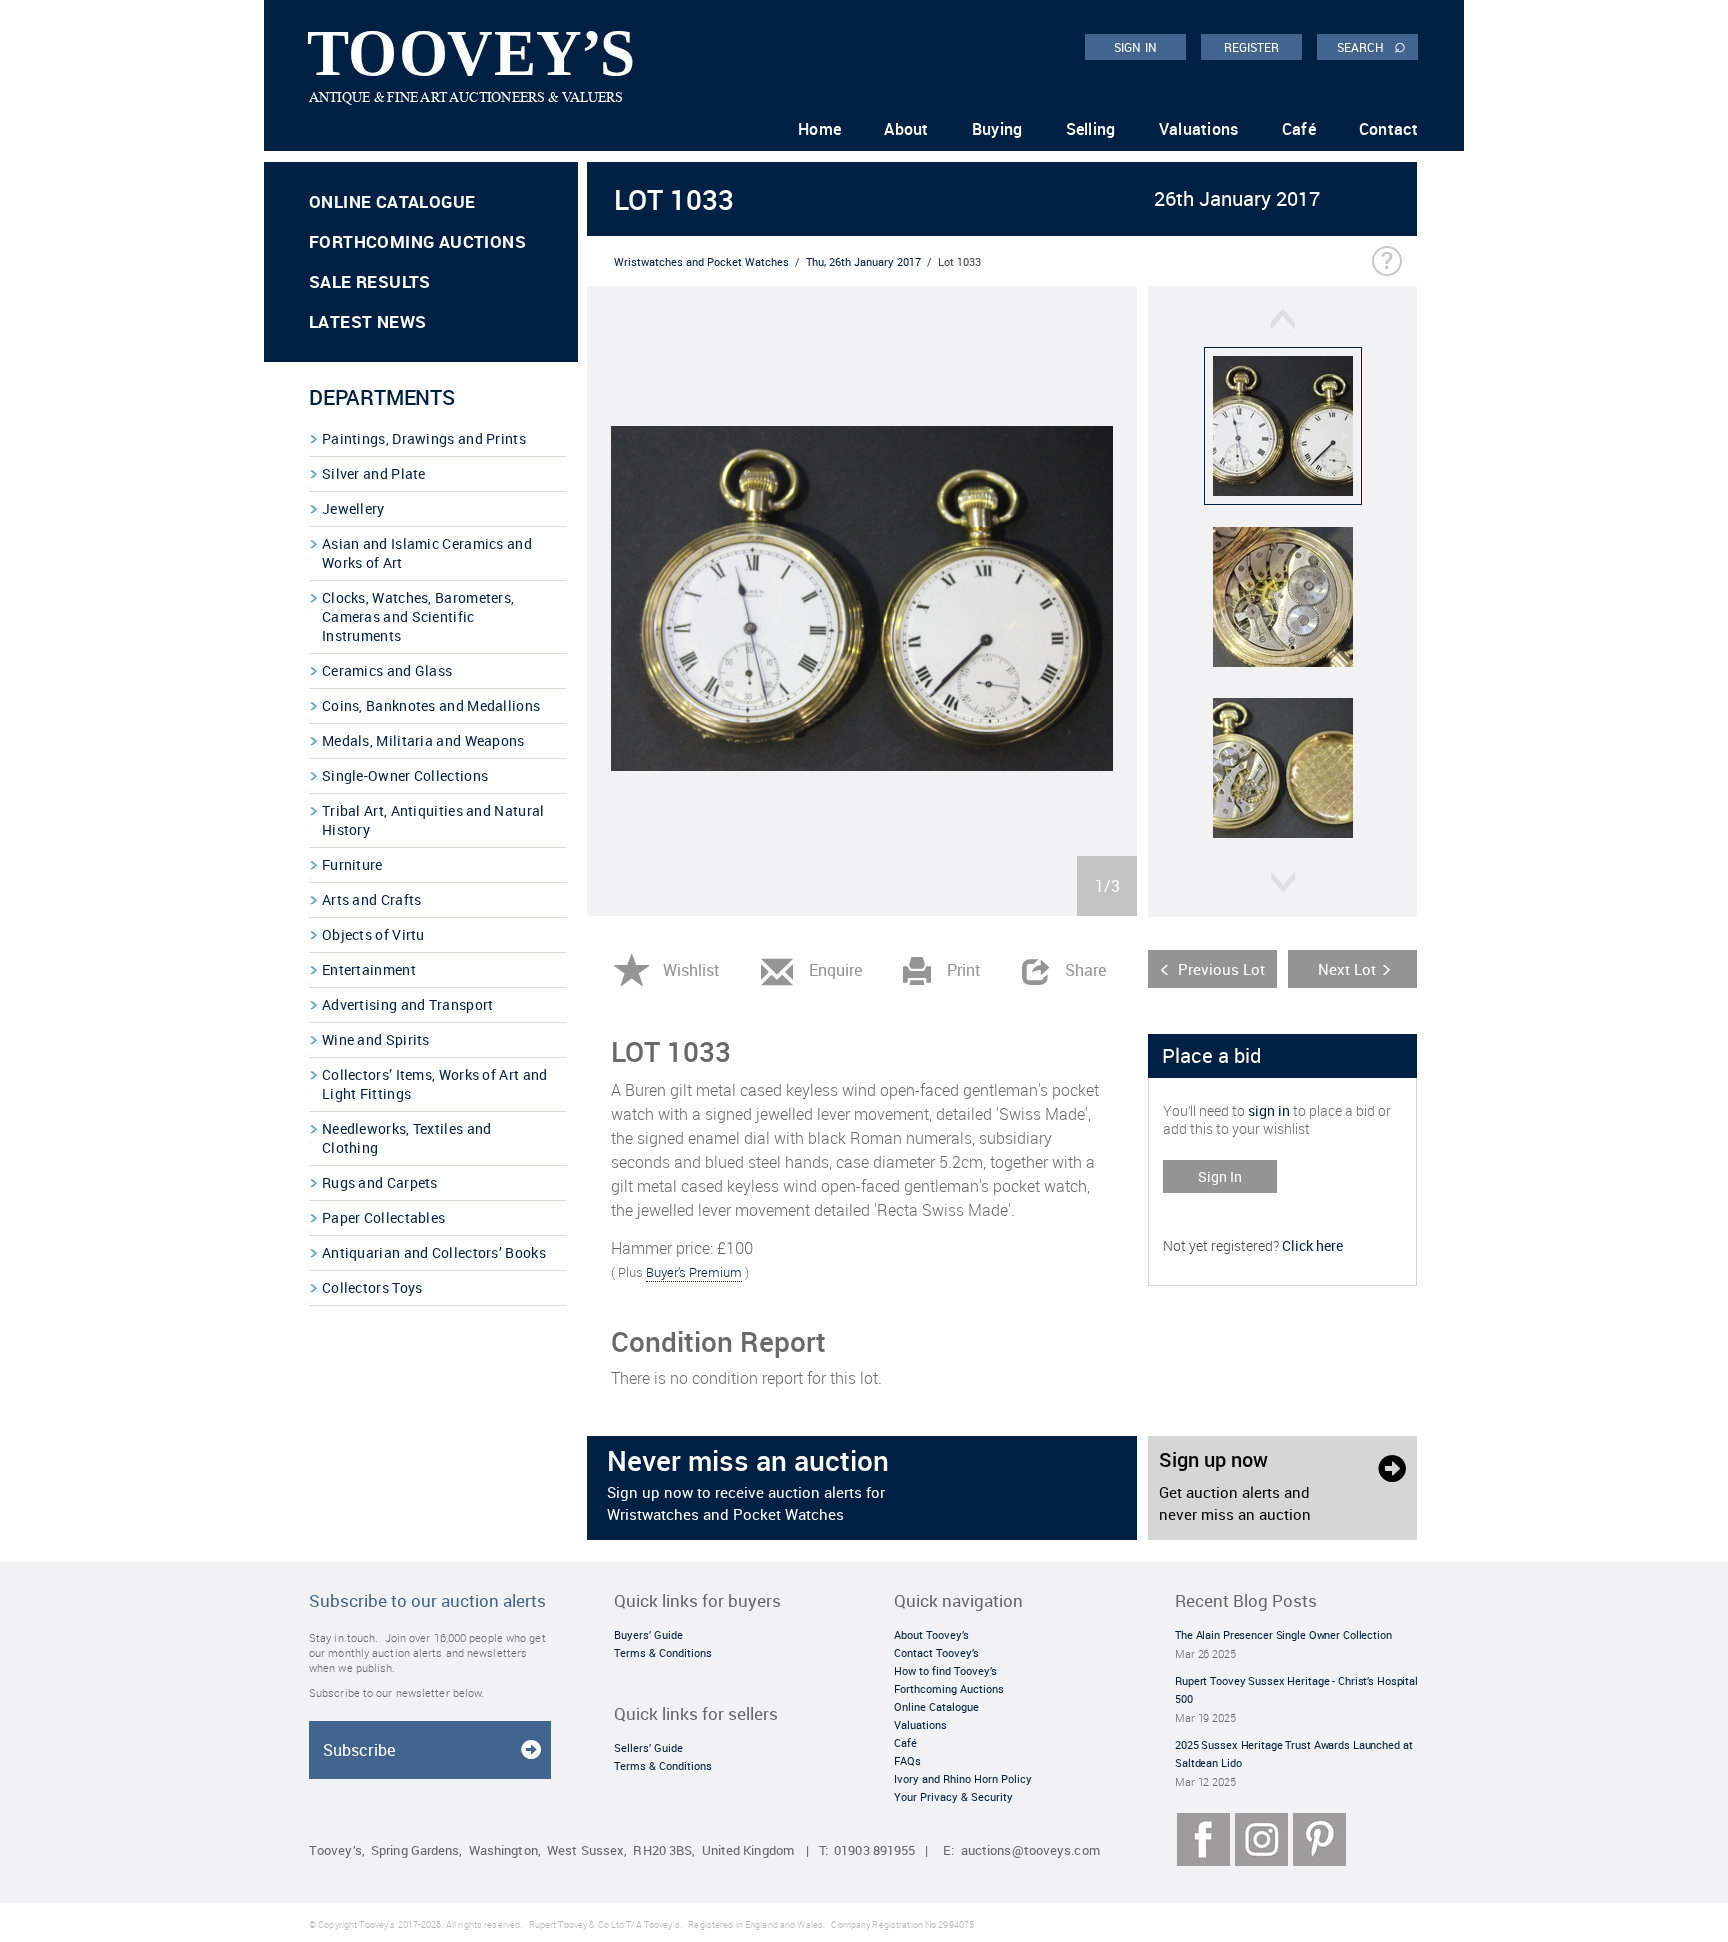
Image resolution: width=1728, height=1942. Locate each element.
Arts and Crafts (372, 899)
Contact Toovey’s (936, 1652)
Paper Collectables (383, 1217)
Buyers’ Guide (648, 1634)
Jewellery (353, 508)
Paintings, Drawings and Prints (424, 438)
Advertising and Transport (408, 1004)
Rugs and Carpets (380, 1182)
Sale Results (370, 281)
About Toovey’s (931, 1634)
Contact (1388, 129)
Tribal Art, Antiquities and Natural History (433, 820)
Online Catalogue (392, 201)
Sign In (1220, 1176)
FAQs (907, 1760)
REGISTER (1252, 47)
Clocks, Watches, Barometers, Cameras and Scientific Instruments (418, 616)
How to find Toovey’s (945, 1670)
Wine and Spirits (376, 1039)
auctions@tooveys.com (1030, 1850)
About (906, 129)
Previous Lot (1221, 969)
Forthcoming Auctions (417, 241)
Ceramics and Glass (387, 670)
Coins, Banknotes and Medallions (431, 705)
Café (1299, 129)
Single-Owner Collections (405, 775)
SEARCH (1371, 46)
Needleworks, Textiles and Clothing (407, 1138)
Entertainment (369, 969)
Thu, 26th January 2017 (863, 261)
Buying (997, 129)
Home (819, 129)
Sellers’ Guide (648, 1747)
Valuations (1199, 129)
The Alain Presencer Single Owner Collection (1283, 1634)
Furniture (352, 864)
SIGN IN (1135, 47)
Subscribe (359, 1750)
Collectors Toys (372, 1287)
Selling (1091, 129)
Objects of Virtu (373, 934)
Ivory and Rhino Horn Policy (963, 1778)
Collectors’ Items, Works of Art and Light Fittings (435, 1084)
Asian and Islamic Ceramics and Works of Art (427, 553)
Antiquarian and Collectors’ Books (434, 1252)
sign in (1269, 1110)
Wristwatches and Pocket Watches (701, 261)
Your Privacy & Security (953, 1796)
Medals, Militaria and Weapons (423, 740)
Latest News (367, 321)
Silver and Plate (374, 473)
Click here (1312, 1245)
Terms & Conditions (663, 1652)
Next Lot (1347, 969)
